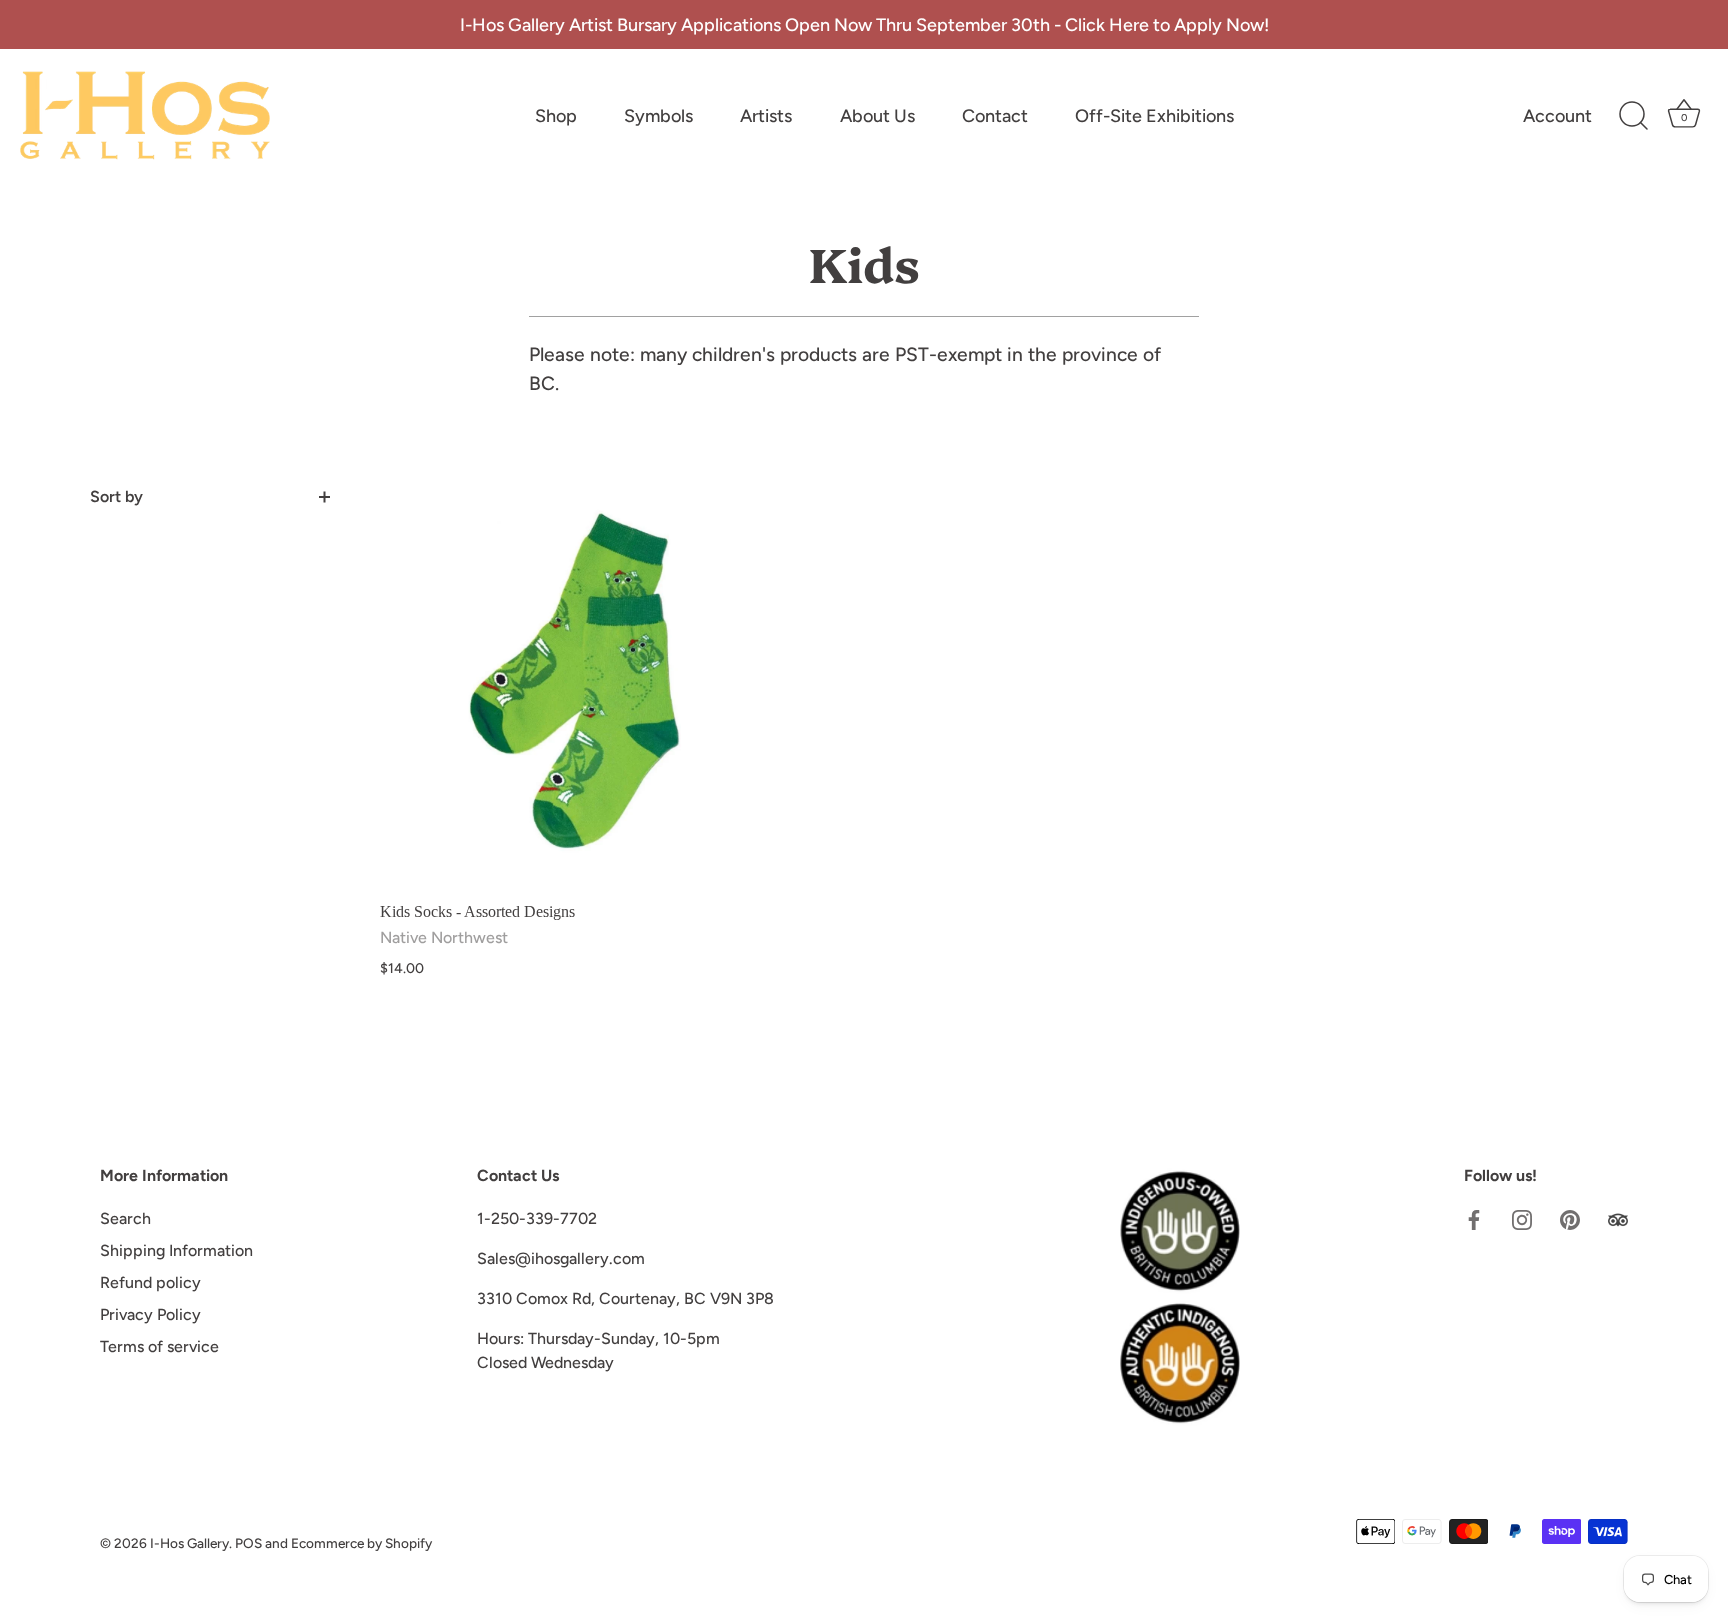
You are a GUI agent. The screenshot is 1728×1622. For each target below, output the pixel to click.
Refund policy (150, 1282)
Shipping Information (176, 1250)
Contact (995, 116)
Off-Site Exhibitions (1154, 116)
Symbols (658, 116)
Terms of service (159, 1346)
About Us (877, 116)
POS (248, 1543)
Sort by (116, 496)
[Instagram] (1522, 1218)
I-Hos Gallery (189, 1543)
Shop (556, 116)
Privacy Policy (150, 1314)
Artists (766, 116)
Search (125, 1218)
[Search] (1633, 116)
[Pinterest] (1570, 1218)
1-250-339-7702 (537, 1218)
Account (1557, 116)
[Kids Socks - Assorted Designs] (583, 688)
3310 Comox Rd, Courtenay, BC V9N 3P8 (625, 1298)
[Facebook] (1474, 1218)
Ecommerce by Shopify (361, 1543)
